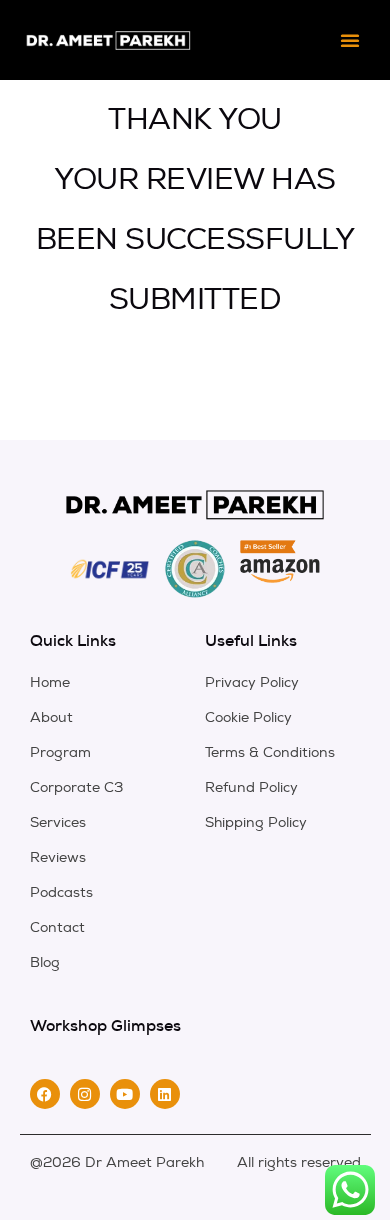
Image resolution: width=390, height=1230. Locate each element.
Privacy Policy (252, 682)
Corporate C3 (76, 787)
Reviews (58, 857)
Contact (57, 927)
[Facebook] (45, 1094)
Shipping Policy (256, 822)
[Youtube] (125, 1094)
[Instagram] (85, 1094)
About (51, 717)
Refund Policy (251, 787)
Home (50, 682)
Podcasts (61, 892)
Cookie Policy (248, 717)
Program (60, 752)
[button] (350, 40)
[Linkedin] (165, 1094)
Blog (45, 962)
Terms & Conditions (270, 752)
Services (58, 822)
